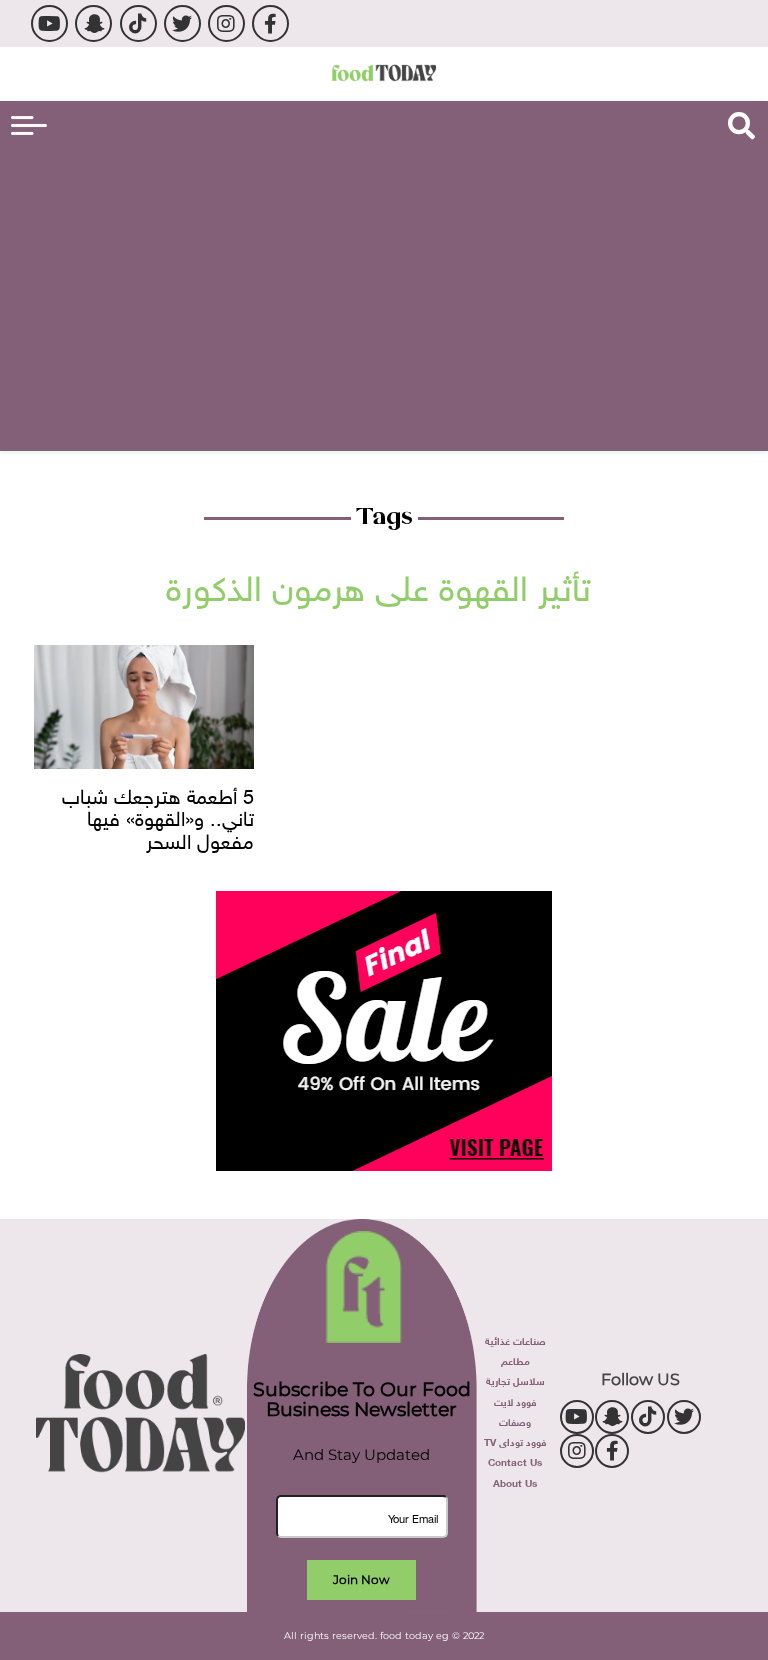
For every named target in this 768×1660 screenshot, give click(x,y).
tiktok (138, 23)
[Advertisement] (384, 296)
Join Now (361, 1579)
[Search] (741, 126)
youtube (49, 23)
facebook (270, 23)
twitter (182, 23)
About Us (515, 1481)
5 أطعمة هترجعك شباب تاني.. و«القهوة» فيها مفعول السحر (158, 817)
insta (226, 23)
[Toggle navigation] (29, 125)
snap (93, 23)
